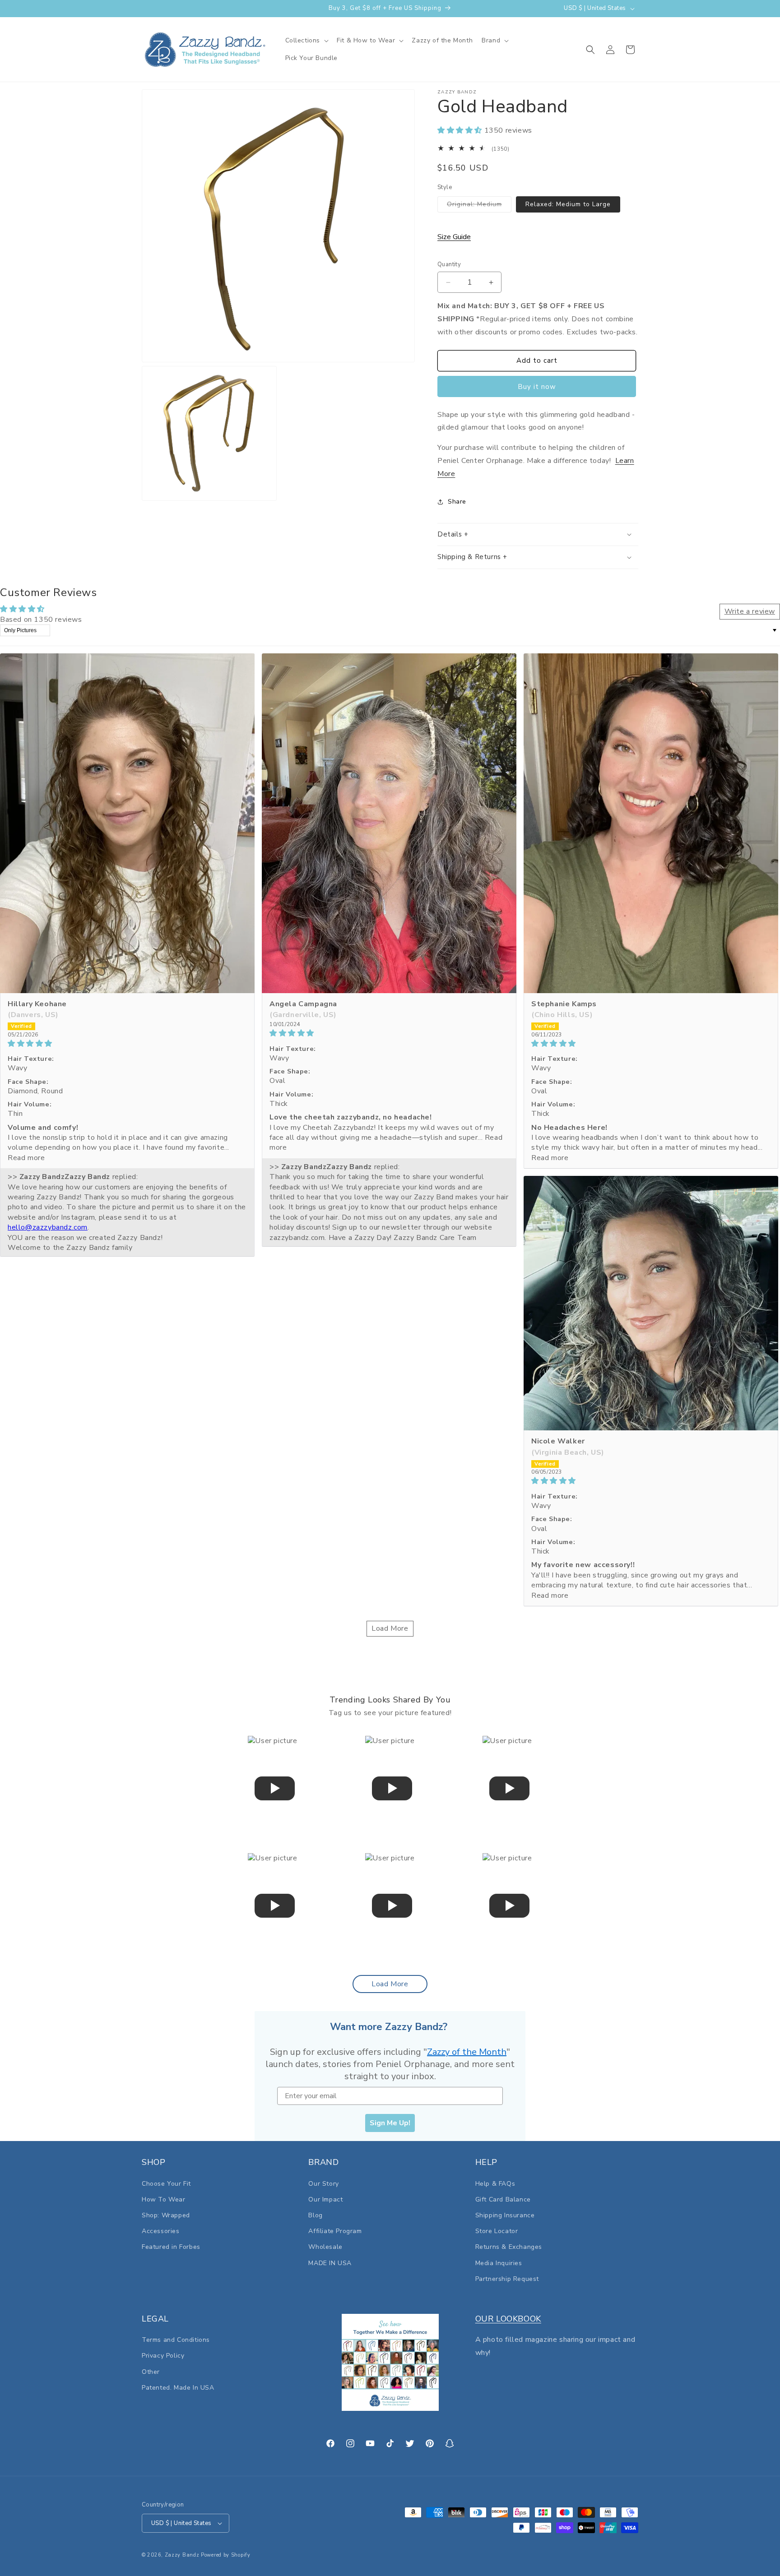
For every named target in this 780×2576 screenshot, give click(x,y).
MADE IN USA (330, 2263)
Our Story (323, 2184)
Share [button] (457, 502)
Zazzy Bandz (182, 2555)
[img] (127, 1043)
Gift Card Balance (503, 2199)
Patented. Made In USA (178, 2388)
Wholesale (325, 2247)
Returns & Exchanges (509, 2247)
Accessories (161, 2231)
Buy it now (537, 387)
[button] (307, 41)
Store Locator (497, 2231)
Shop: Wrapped (166, 2215)
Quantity (449, 264)
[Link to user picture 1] (127, 823)
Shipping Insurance (505, 2215)
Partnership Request (507, 2279)
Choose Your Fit (166, 2184)
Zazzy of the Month (467, 2052)
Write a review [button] (750, 611)
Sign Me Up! (390, 2123)
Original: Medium (479, 206)
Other (151, 2372)
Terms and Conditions (176, 2340)
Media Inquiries (499, 2263)
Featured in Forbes (171, 2247)
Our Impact (325, 2199)
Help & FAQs (495, 2184)
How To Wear (164, 2199)
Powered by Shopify (226, 2555)
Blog (315, 2215)
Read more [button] (26, 1158)
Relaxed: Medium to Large (568, 204)
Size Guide (454, 237)
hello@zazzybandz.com (48, 1227)
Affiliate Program (335, 2231)
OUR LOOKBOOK (508, 2319)
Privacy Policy (163, 2356)
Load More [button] (390, 1628)
